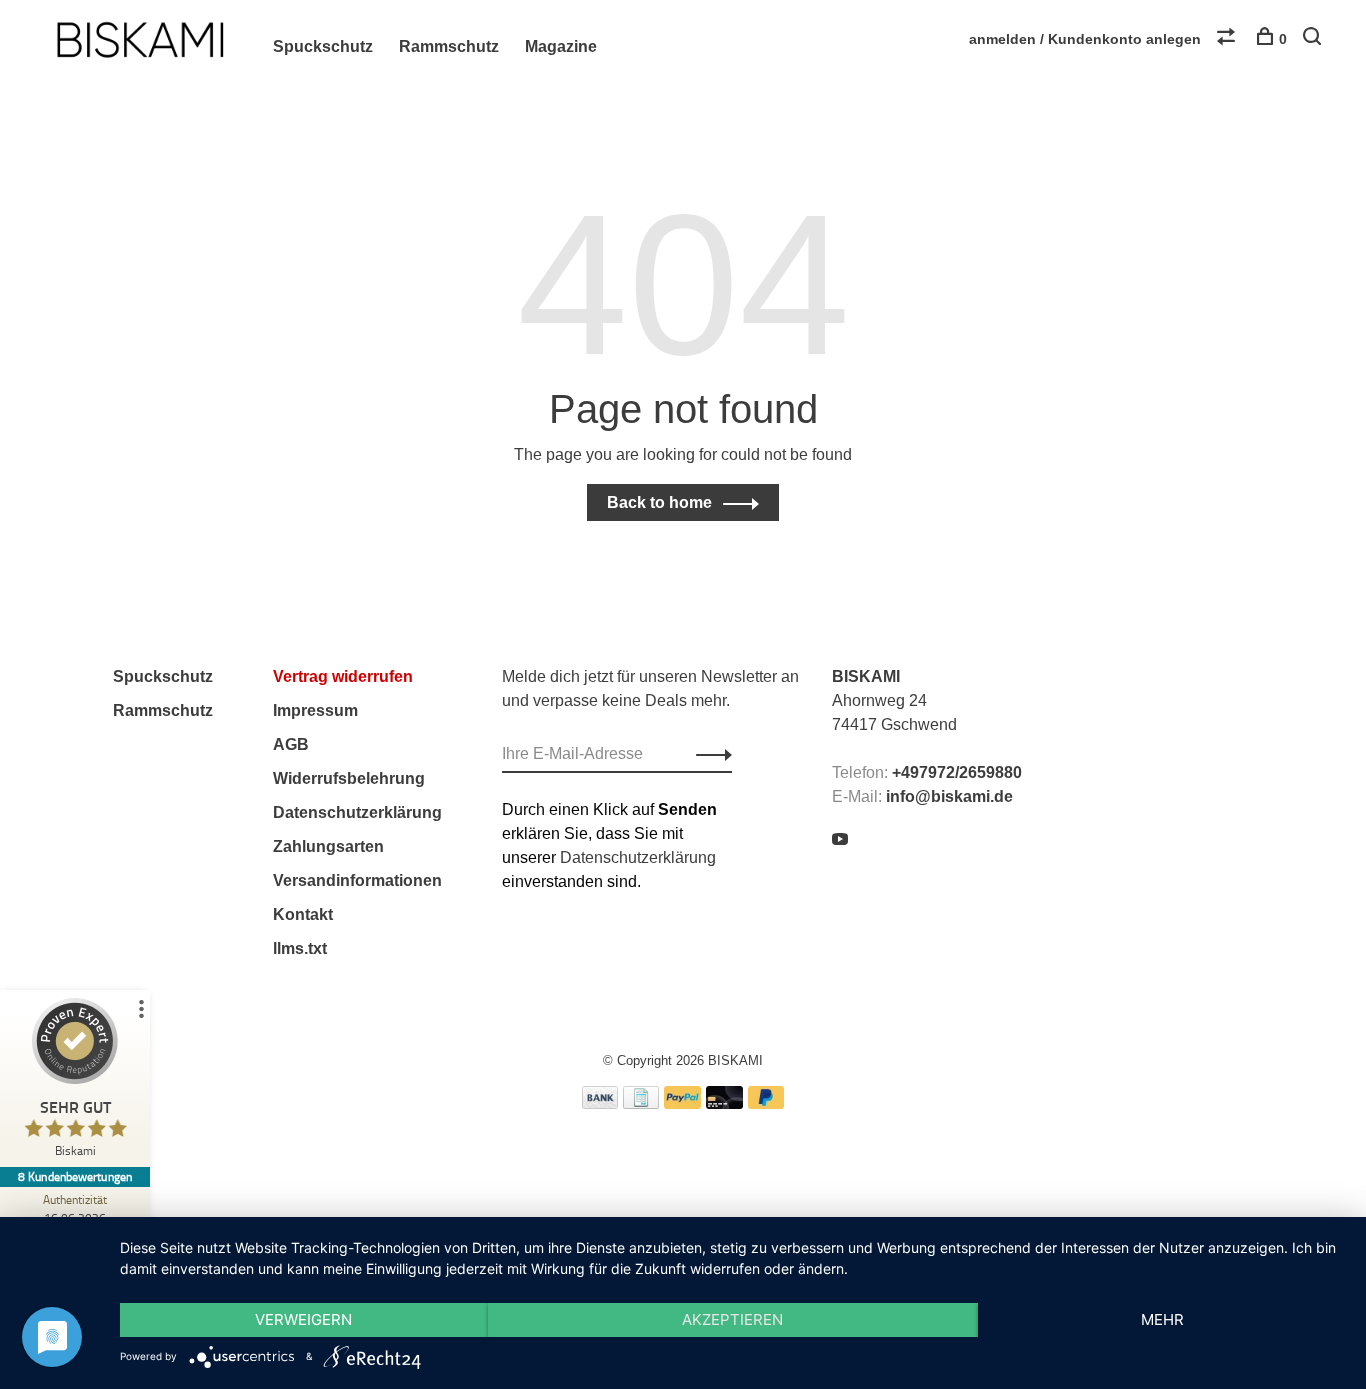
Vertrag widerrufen (343, 676)
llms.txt (300, 948)
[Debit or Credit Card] (724, 1103)
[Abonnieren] (708, 754)
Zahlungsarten (328, 846)
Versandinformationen (357, 880)
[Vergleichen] (1228, 39)
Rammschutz (449, 46)
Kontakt (303, 914)
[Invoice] (641, 1103)
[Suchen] (1314, 39)
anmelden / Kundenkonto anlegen (1085, 39)
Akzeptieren (732, 1319)
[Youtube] (840, 840)
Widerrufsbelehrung (349, 778)
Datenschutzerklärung (357, 812)
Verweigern (303, 1319)
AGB (291, 744)
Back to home (659, 502)
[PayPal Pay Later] (766, 1103)
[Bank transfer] (600, 1103)
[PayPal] (682, 1103)
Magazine (561, 46)
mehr (1162, 1319)
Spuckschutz (323, 46)
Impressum (315, 710)
